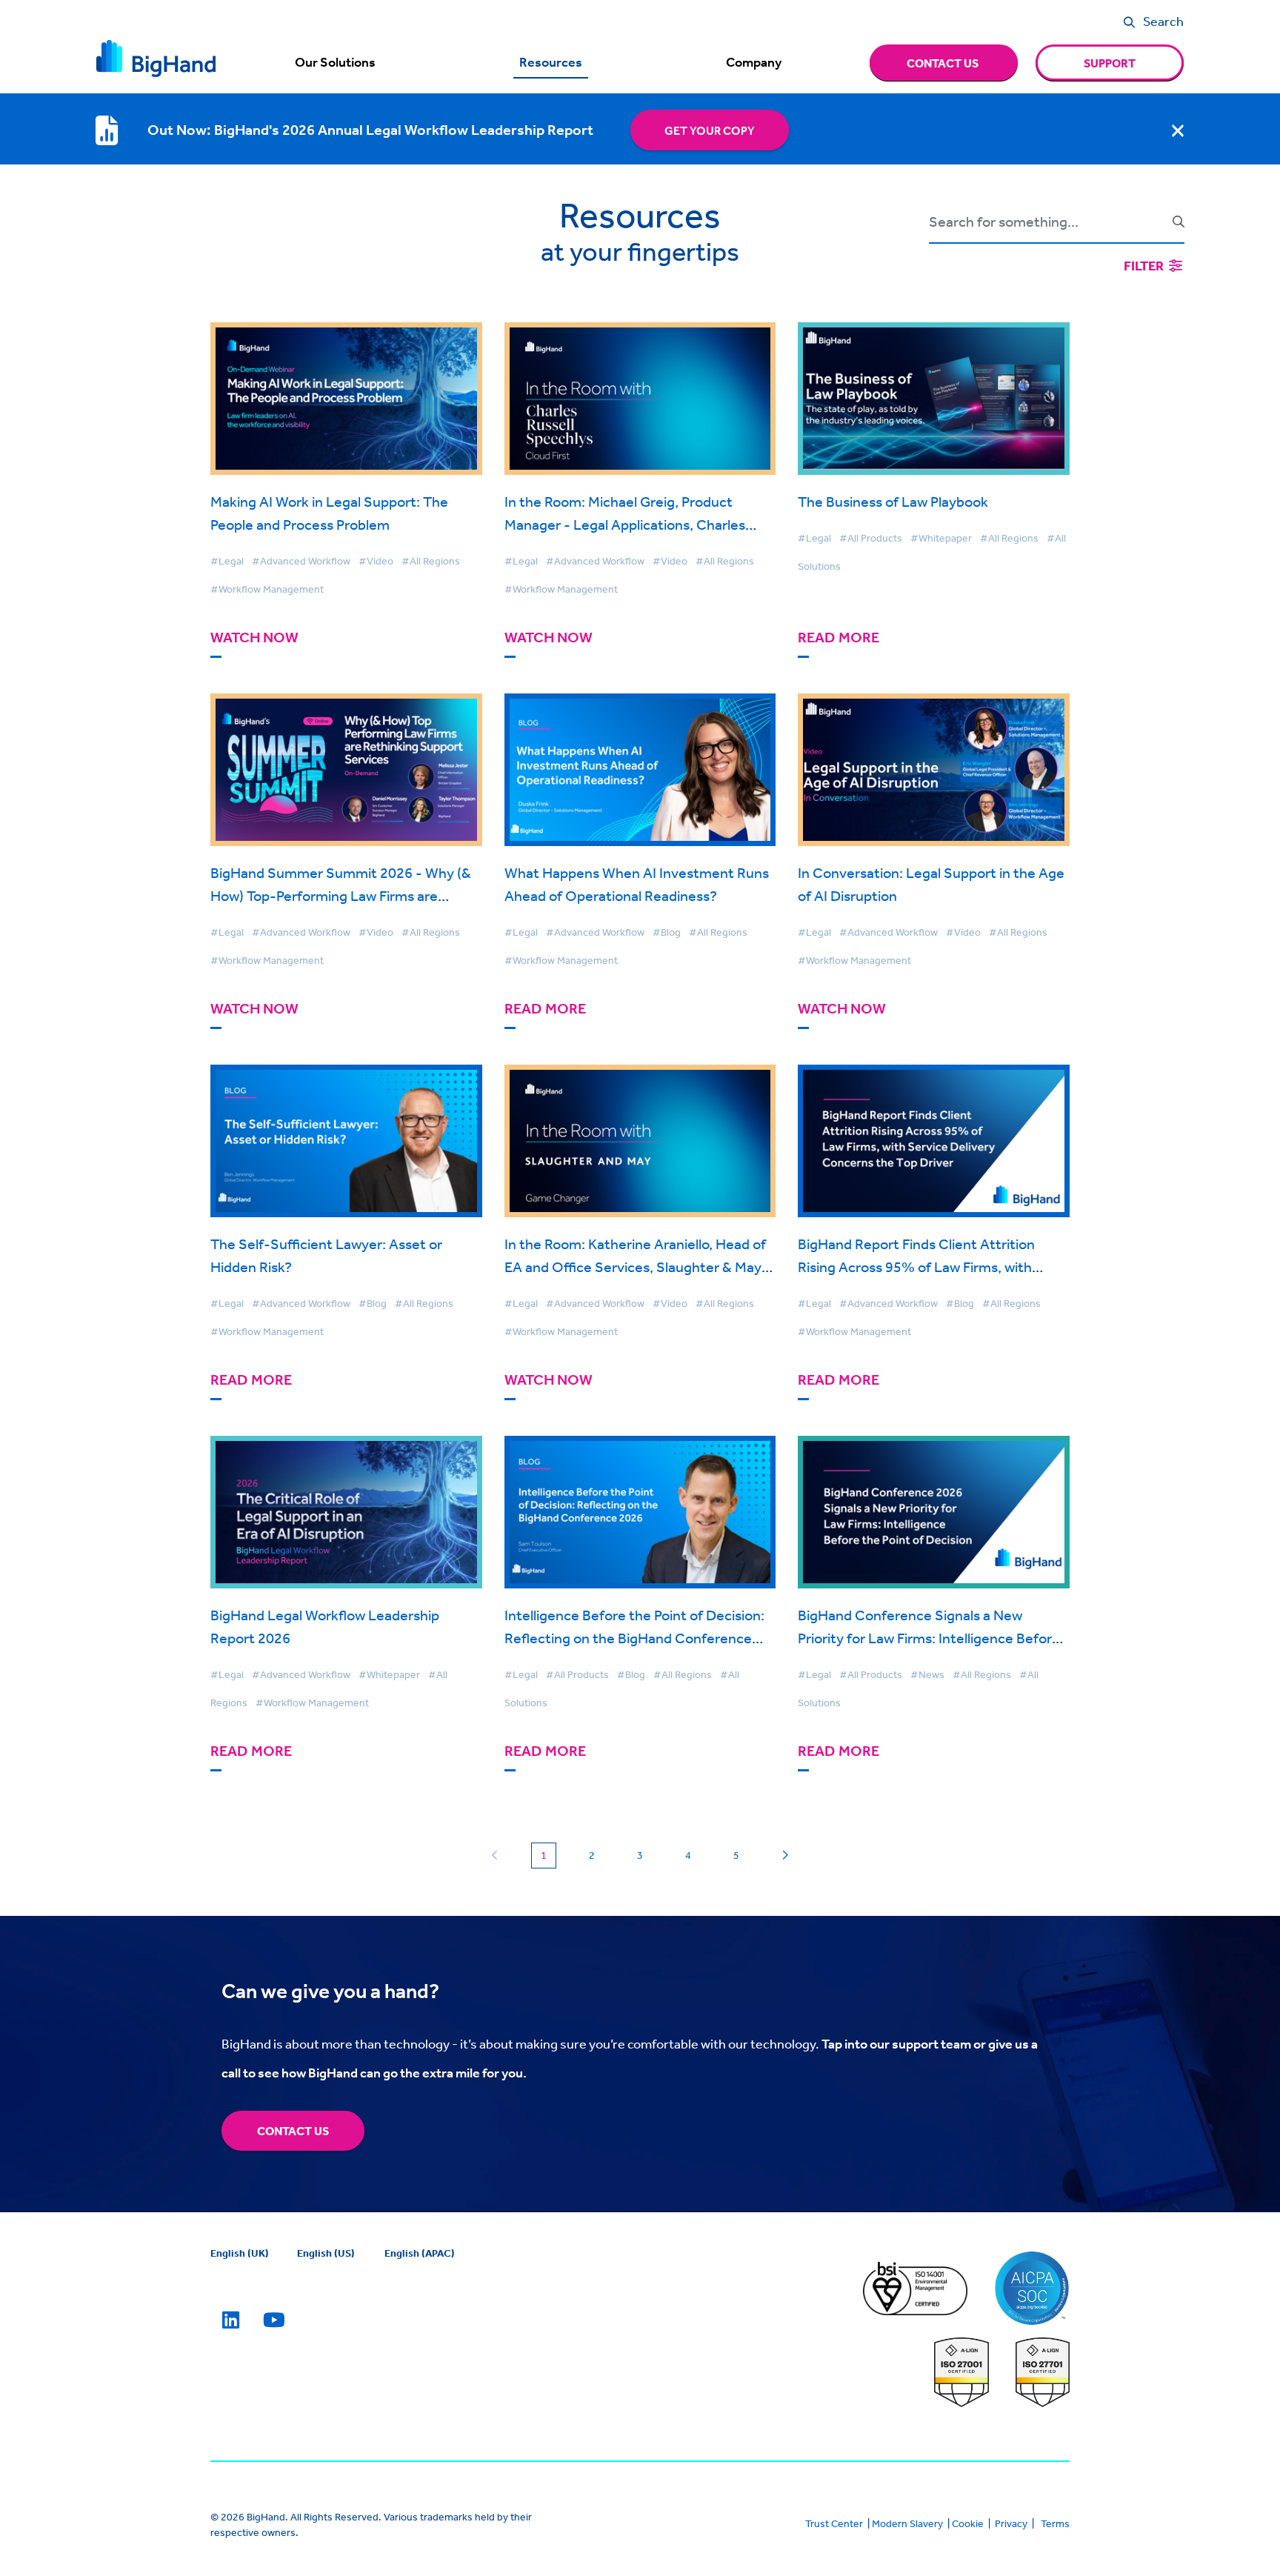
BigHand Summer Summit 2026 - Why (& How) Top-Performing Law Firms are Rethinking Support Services (341, 895)
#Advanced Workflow (301, 561)
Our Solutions (335, 62)
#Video (376, 561)
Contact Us (293, 2131)
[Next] (785, 1856)
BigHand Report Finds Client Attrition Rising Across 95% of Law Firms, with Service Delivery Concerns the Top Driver (929, 1267)
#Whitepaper (941, 538)
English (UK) (240, 2253)
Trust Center (834, 2523)
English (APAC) (420, 2253)
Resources (551, 62)
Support (1110, 63)
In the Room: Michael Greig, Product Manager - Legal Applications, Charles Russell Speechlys (625, 524)
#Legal (227, 561)
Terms (1055, 2523)
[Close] (1178, 130)
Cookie (968, 2523)
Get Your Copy (710, 130)
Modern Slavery (907, 2523)
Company (754, 62)
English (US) (326, 2253)
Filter (1145, 266)
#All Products (871, 538)
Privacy (1011, 2523)
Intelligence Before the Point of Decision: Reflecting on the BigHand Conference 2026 (634, 1638)
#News (927, 1674)
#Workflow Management (267, 589)
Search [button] (1163, 21)
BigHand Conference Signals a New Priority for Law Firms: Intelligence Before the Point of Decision (929, 1638)
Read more (839, 638)
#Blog (667, 932)
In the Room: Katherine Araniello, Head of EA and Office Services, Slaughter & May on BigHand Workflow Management (635, 1267)
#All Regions (431, 561)
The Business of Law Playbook (893, 501)
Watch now (254, 638)
